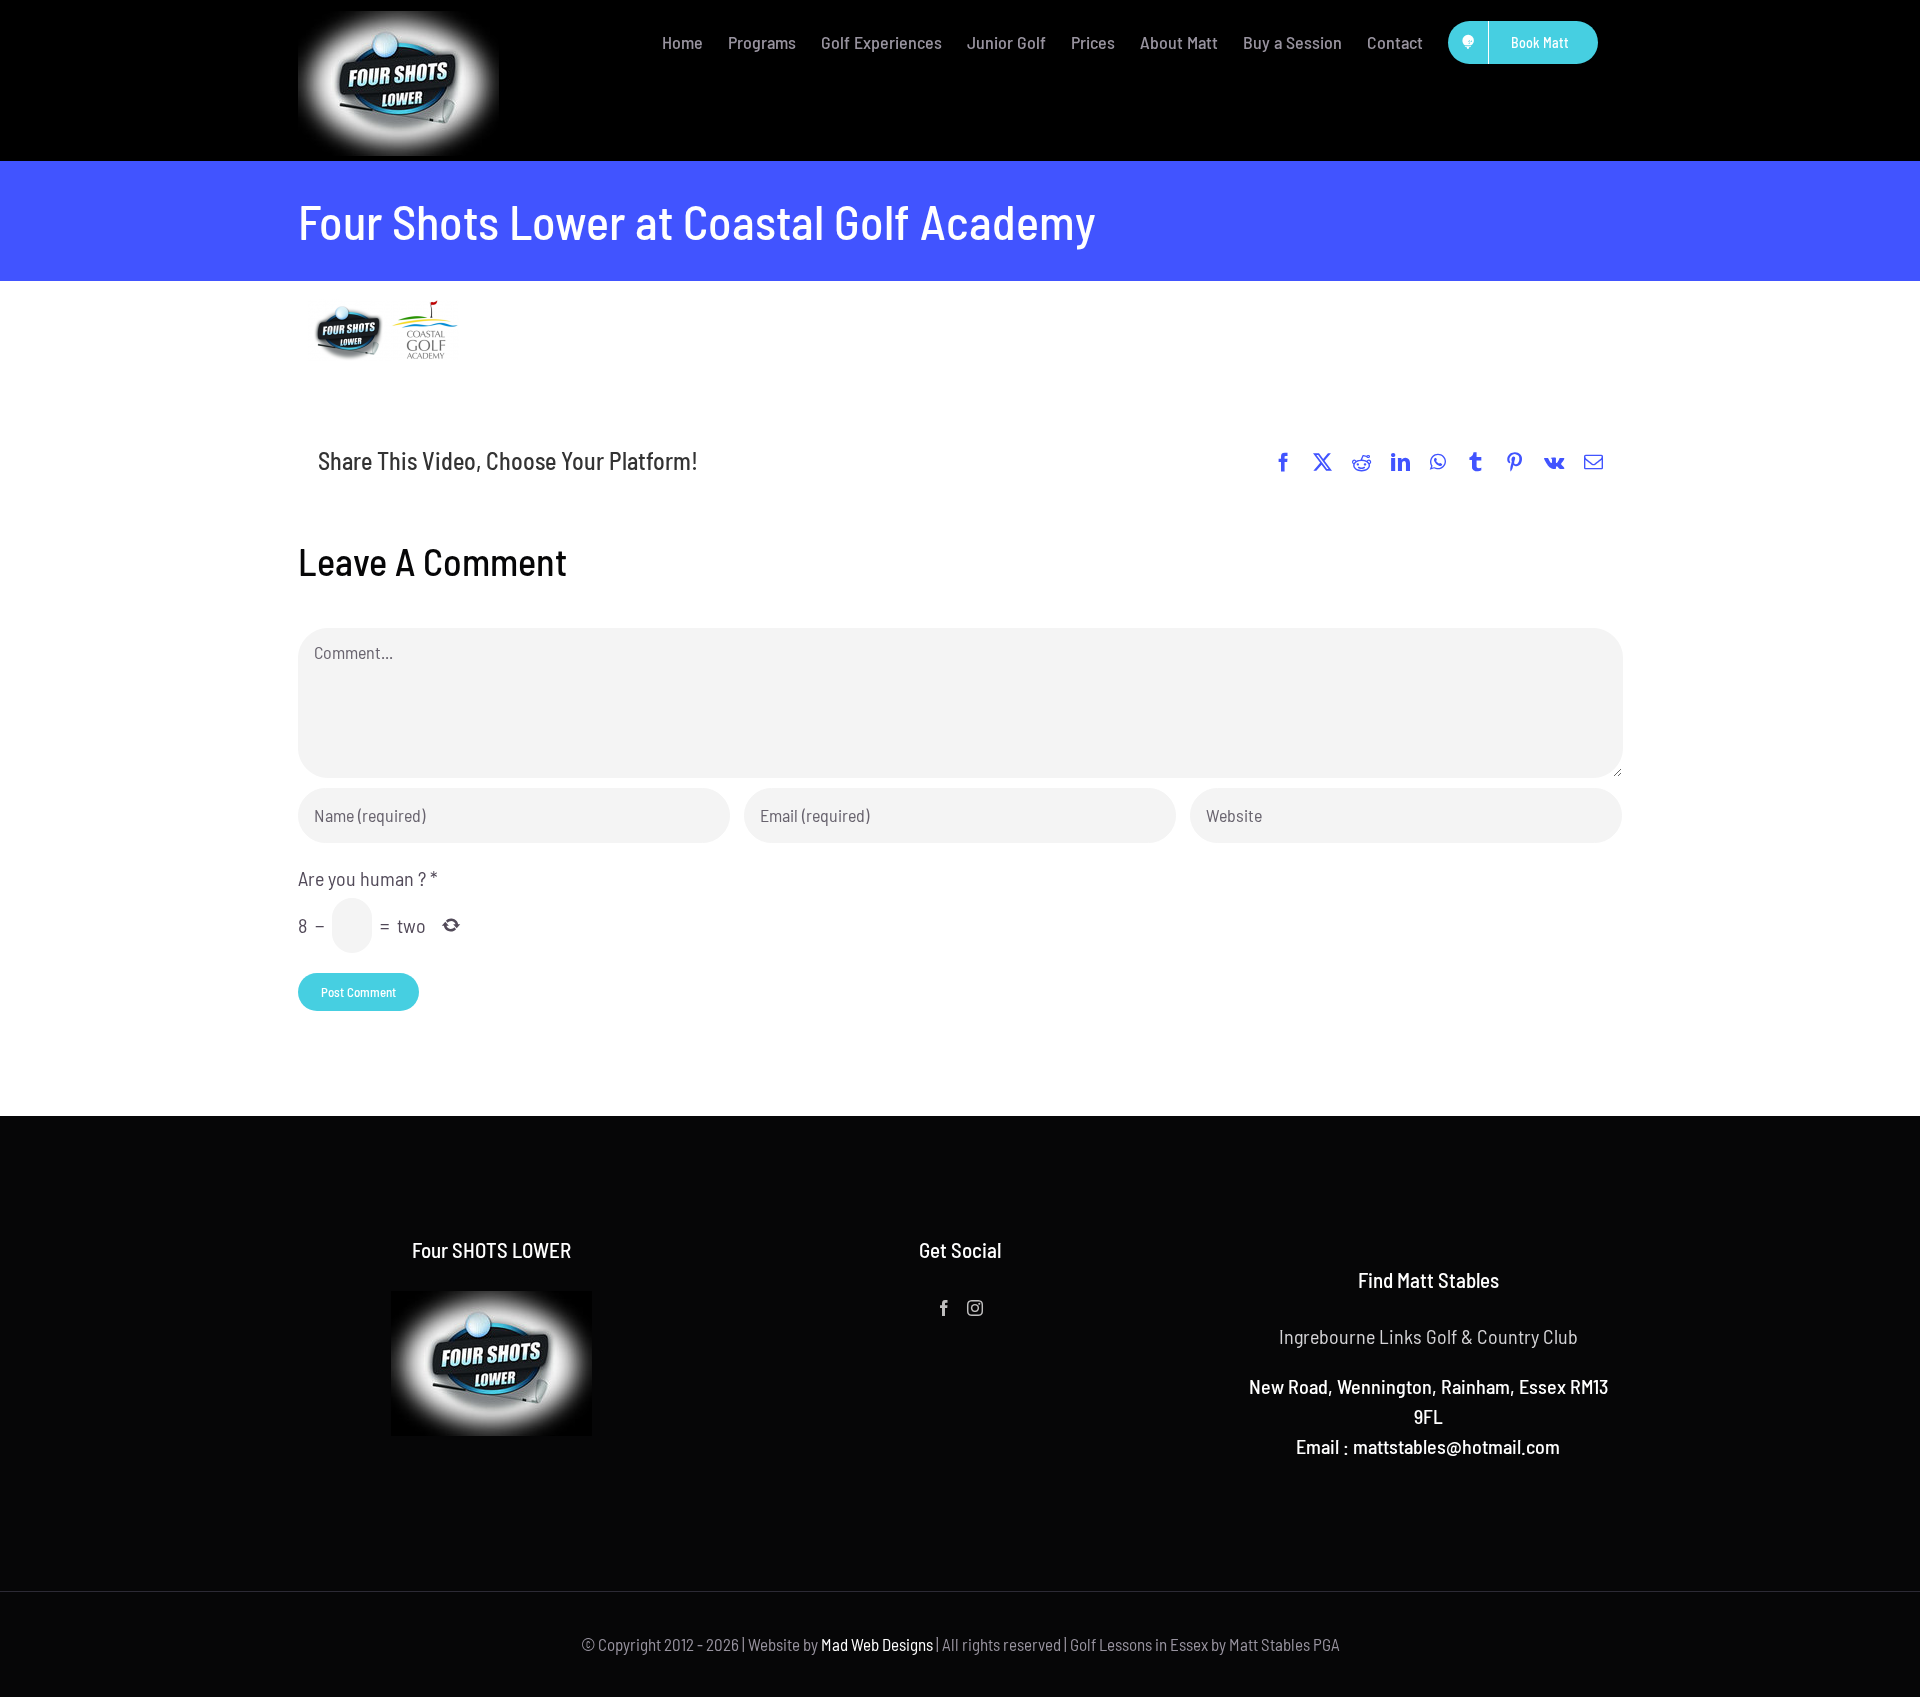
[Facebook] (944, 1308)
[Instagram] (975, 1308)
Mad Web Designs (877, 1644)
